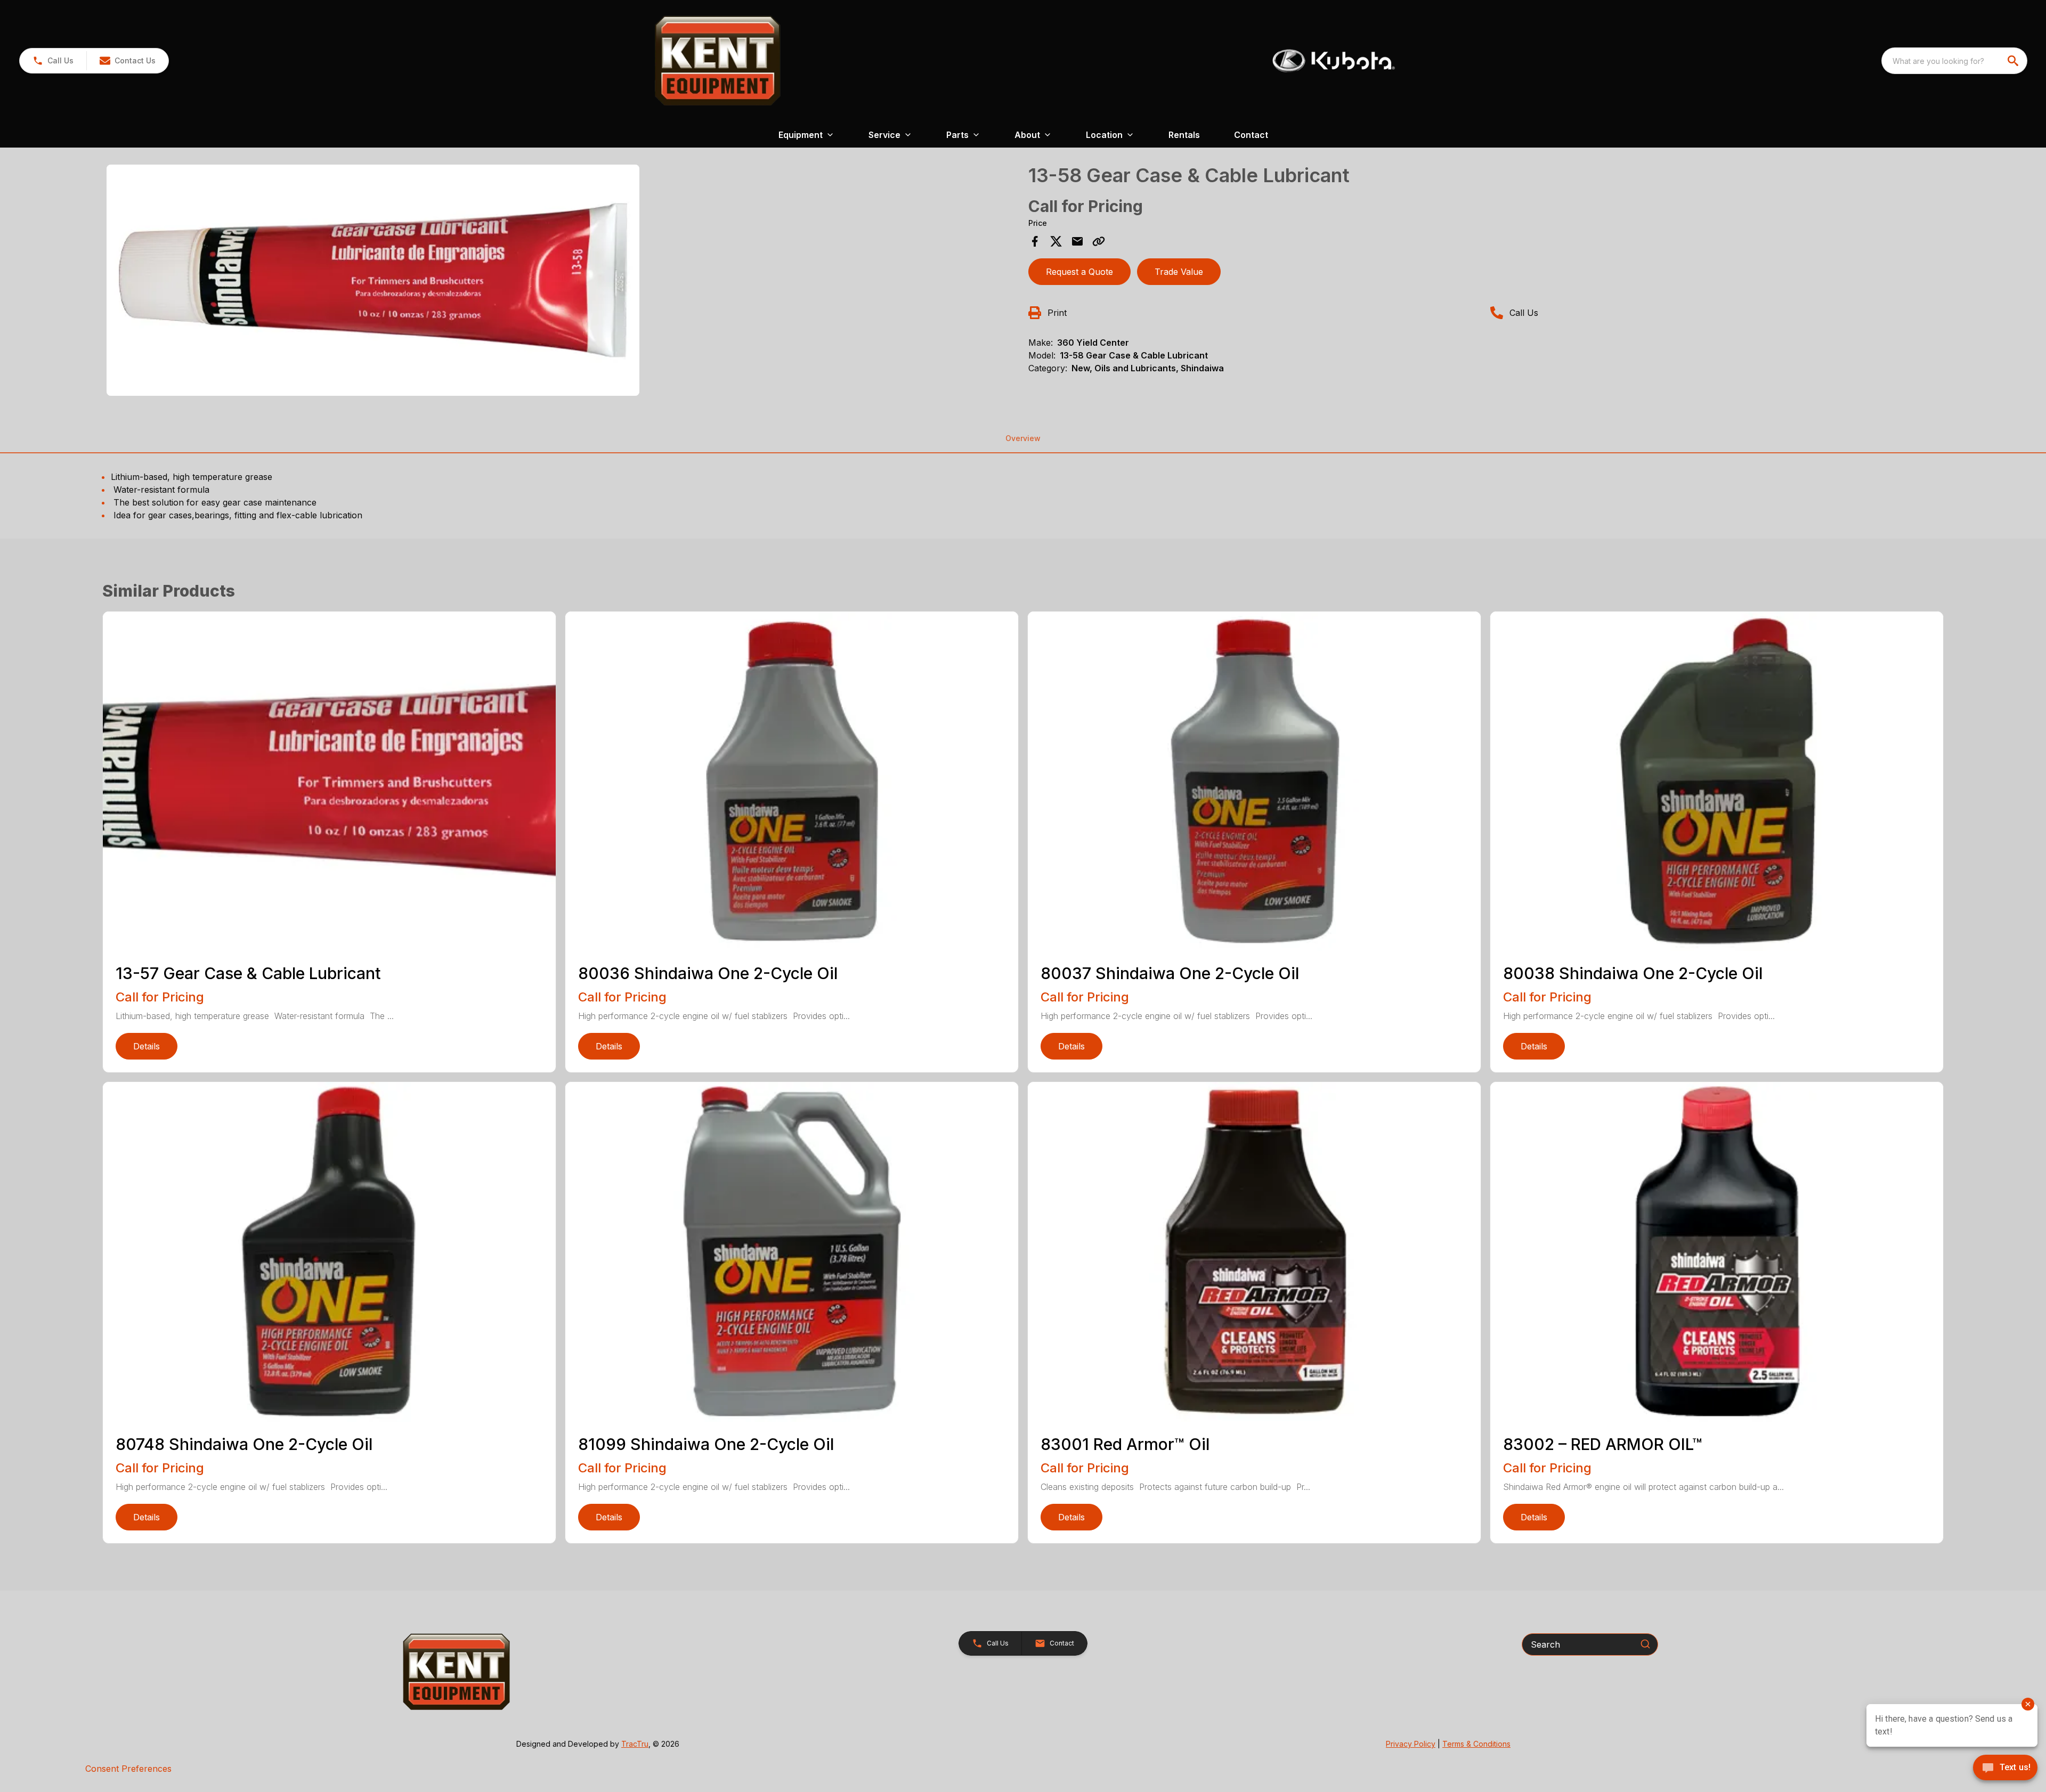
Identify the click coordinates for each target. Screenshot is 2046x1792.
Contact (1251, 135)
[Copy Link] (1099, 241)
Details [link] (147, 1046)
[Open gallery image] (373, 280)
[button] (53, 61)
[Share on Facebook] (1035, 241)
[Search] (1645, 1644)
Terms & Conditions (1476, 1744)
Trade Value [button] (1179, 272)
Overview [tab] (1023, 438)
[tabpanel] (562, 282)
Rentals (1184, 135)
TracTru (635, 1744)
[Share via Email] (1077, 241)
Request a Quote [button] (1079, 272)
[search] (2014, 61)
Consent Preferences (128, 1769)
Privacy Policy (1411, 1744)
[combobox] (1954, 61)
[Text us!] (2005, 1769)
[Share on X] (1056, 241)
